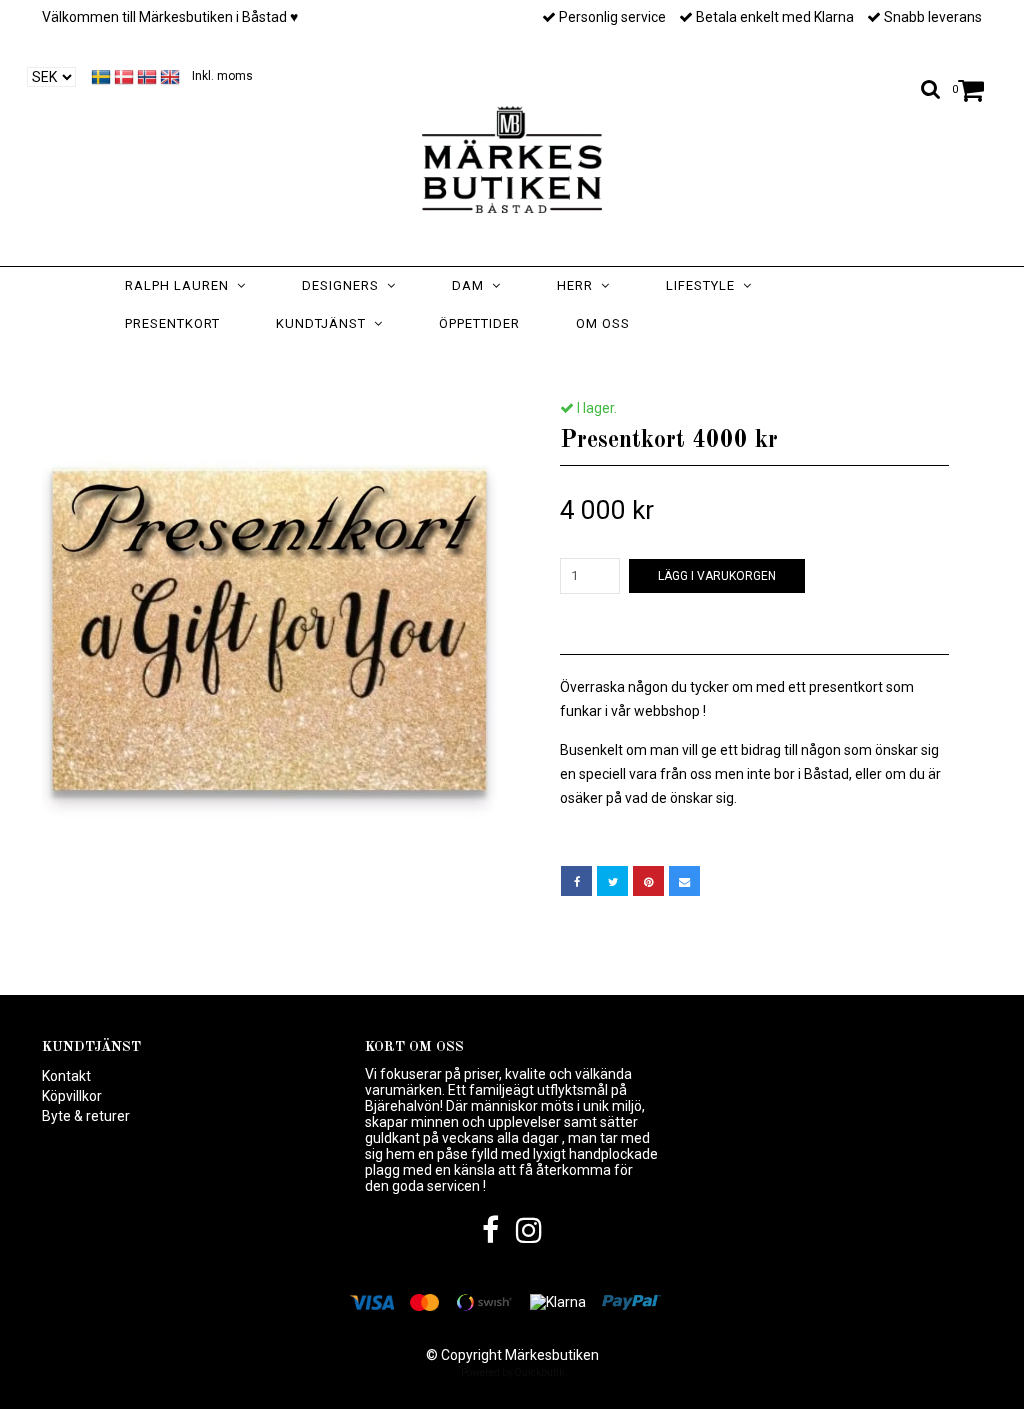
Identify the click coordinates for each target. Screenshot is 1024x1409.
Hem (401, 363)
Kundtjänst (325, 323)
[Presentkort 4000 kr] (269, 627)
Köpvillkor (72, 1096)
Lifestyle (704, 285)
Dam (472, 285)
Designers (344, 285)
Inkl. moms (222, 76)
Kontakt (66, 1076)
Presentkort (172, 323)
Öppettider (479, 323)
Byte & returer (86, 1116)
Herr (579, 285)
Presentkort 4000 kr (590, 363)
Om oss (603, 323)
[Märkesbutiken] (512, 155)
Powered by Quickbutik (512, 1372)
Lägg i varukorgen (717, 576)
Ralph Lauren (181, 285)
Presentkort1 (479, 363)
